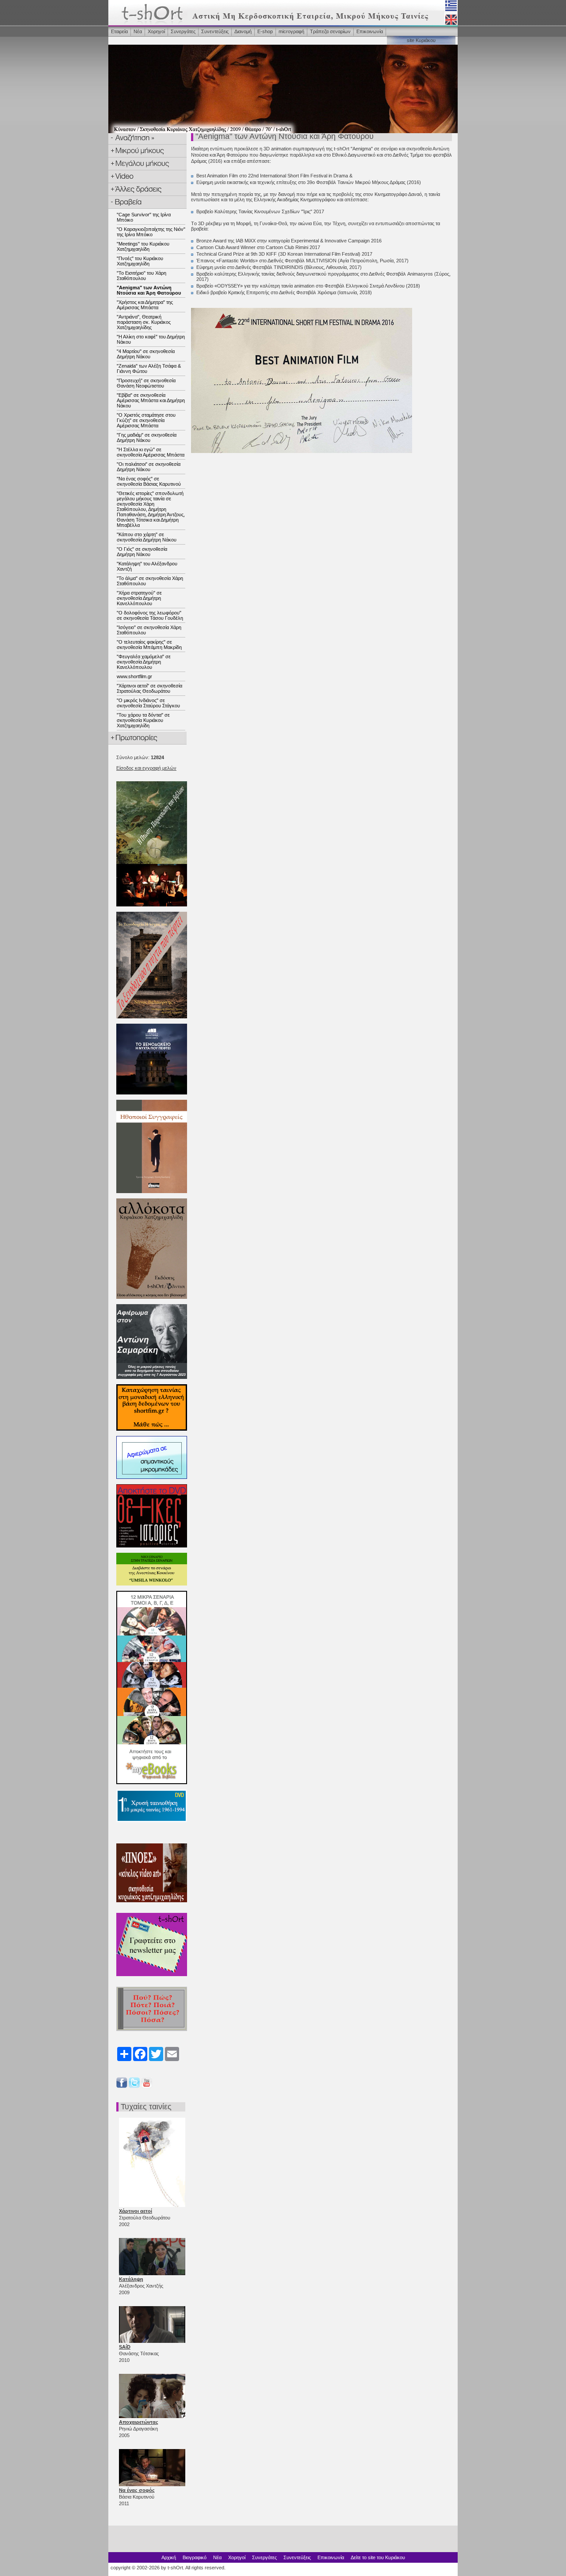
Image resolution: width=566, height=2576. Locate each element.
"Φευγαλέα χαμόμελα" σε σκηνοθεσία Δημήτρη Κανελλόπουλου (144, 662)
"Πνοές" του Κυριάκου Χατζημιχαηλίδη (140, 261)
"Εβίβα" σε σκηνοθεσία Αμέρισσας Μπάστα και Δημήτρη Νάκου (151, 400)
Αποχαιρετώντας (139, 2422)
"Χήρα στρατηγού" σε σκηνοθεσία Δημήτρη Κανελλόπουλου (139, 598)
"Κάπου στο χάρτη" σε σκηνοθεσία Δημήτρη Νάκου (147, 537)
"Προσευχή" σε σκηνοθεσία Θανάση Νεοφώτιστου (146, 383)
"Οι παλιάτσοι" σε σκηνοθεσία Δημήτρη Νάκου (149, 467)
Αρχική (169, 2557)
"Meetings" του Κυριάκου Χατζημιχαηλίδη (143, 246)
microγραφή (291, 31)
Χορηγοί (156, 31)
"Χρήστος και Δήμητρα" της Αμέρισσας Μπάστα (145, 305)
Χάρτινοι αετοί (136, 2211)
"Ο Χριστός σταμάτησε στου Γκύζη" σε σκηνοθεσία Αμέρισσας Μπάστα (146, 420)
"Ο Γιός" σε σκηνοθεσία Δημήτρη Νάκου (142, 552)
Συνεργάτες (183, 31)
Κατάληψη (131, 2279)
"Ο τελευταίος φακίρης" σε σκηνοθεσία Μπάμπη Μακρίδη (149, 645)
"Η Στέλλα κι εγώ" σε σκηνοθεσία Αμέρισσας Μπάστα (151, 452)
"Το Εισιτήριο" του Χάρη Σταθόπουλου (141, 276)
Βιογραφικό (195, 2557)
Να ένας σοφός (137, 2490)
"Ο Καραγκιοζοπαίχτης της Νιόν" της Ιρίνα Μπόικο (151, 232)
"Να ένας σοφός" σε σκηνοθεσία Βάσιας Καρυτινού (149, 481)
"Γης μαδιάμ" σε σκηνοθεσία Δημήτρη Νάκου (147, 438)
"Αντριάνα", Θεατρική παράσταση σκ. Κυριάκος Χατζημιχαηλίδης (144, 322)
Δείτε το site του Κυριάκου (378, 2557)
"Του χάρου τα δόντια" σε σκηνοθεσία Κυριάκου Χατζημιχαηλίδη (143, 720)
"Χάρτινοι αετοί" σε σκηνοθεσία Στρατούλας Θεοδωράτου (149, 688)
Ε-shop (265, 31)
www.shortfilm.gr (134, 676)
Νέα (138, 31)
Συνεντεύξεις (215, 31)
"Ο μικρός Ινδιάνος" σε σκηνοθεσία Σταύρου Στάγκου (148, 703)
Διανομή (243, 31)
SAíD (125, 2347)
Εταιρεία (119, 31)
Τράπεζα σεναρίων (330, 31)
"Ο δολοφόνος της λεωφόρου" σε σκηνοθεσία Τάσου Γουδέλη (150, 615)
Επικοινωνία (370, 31)
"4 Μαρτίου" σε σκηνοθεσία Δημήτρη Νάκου (146, 354)
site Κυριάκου (421, 40)
